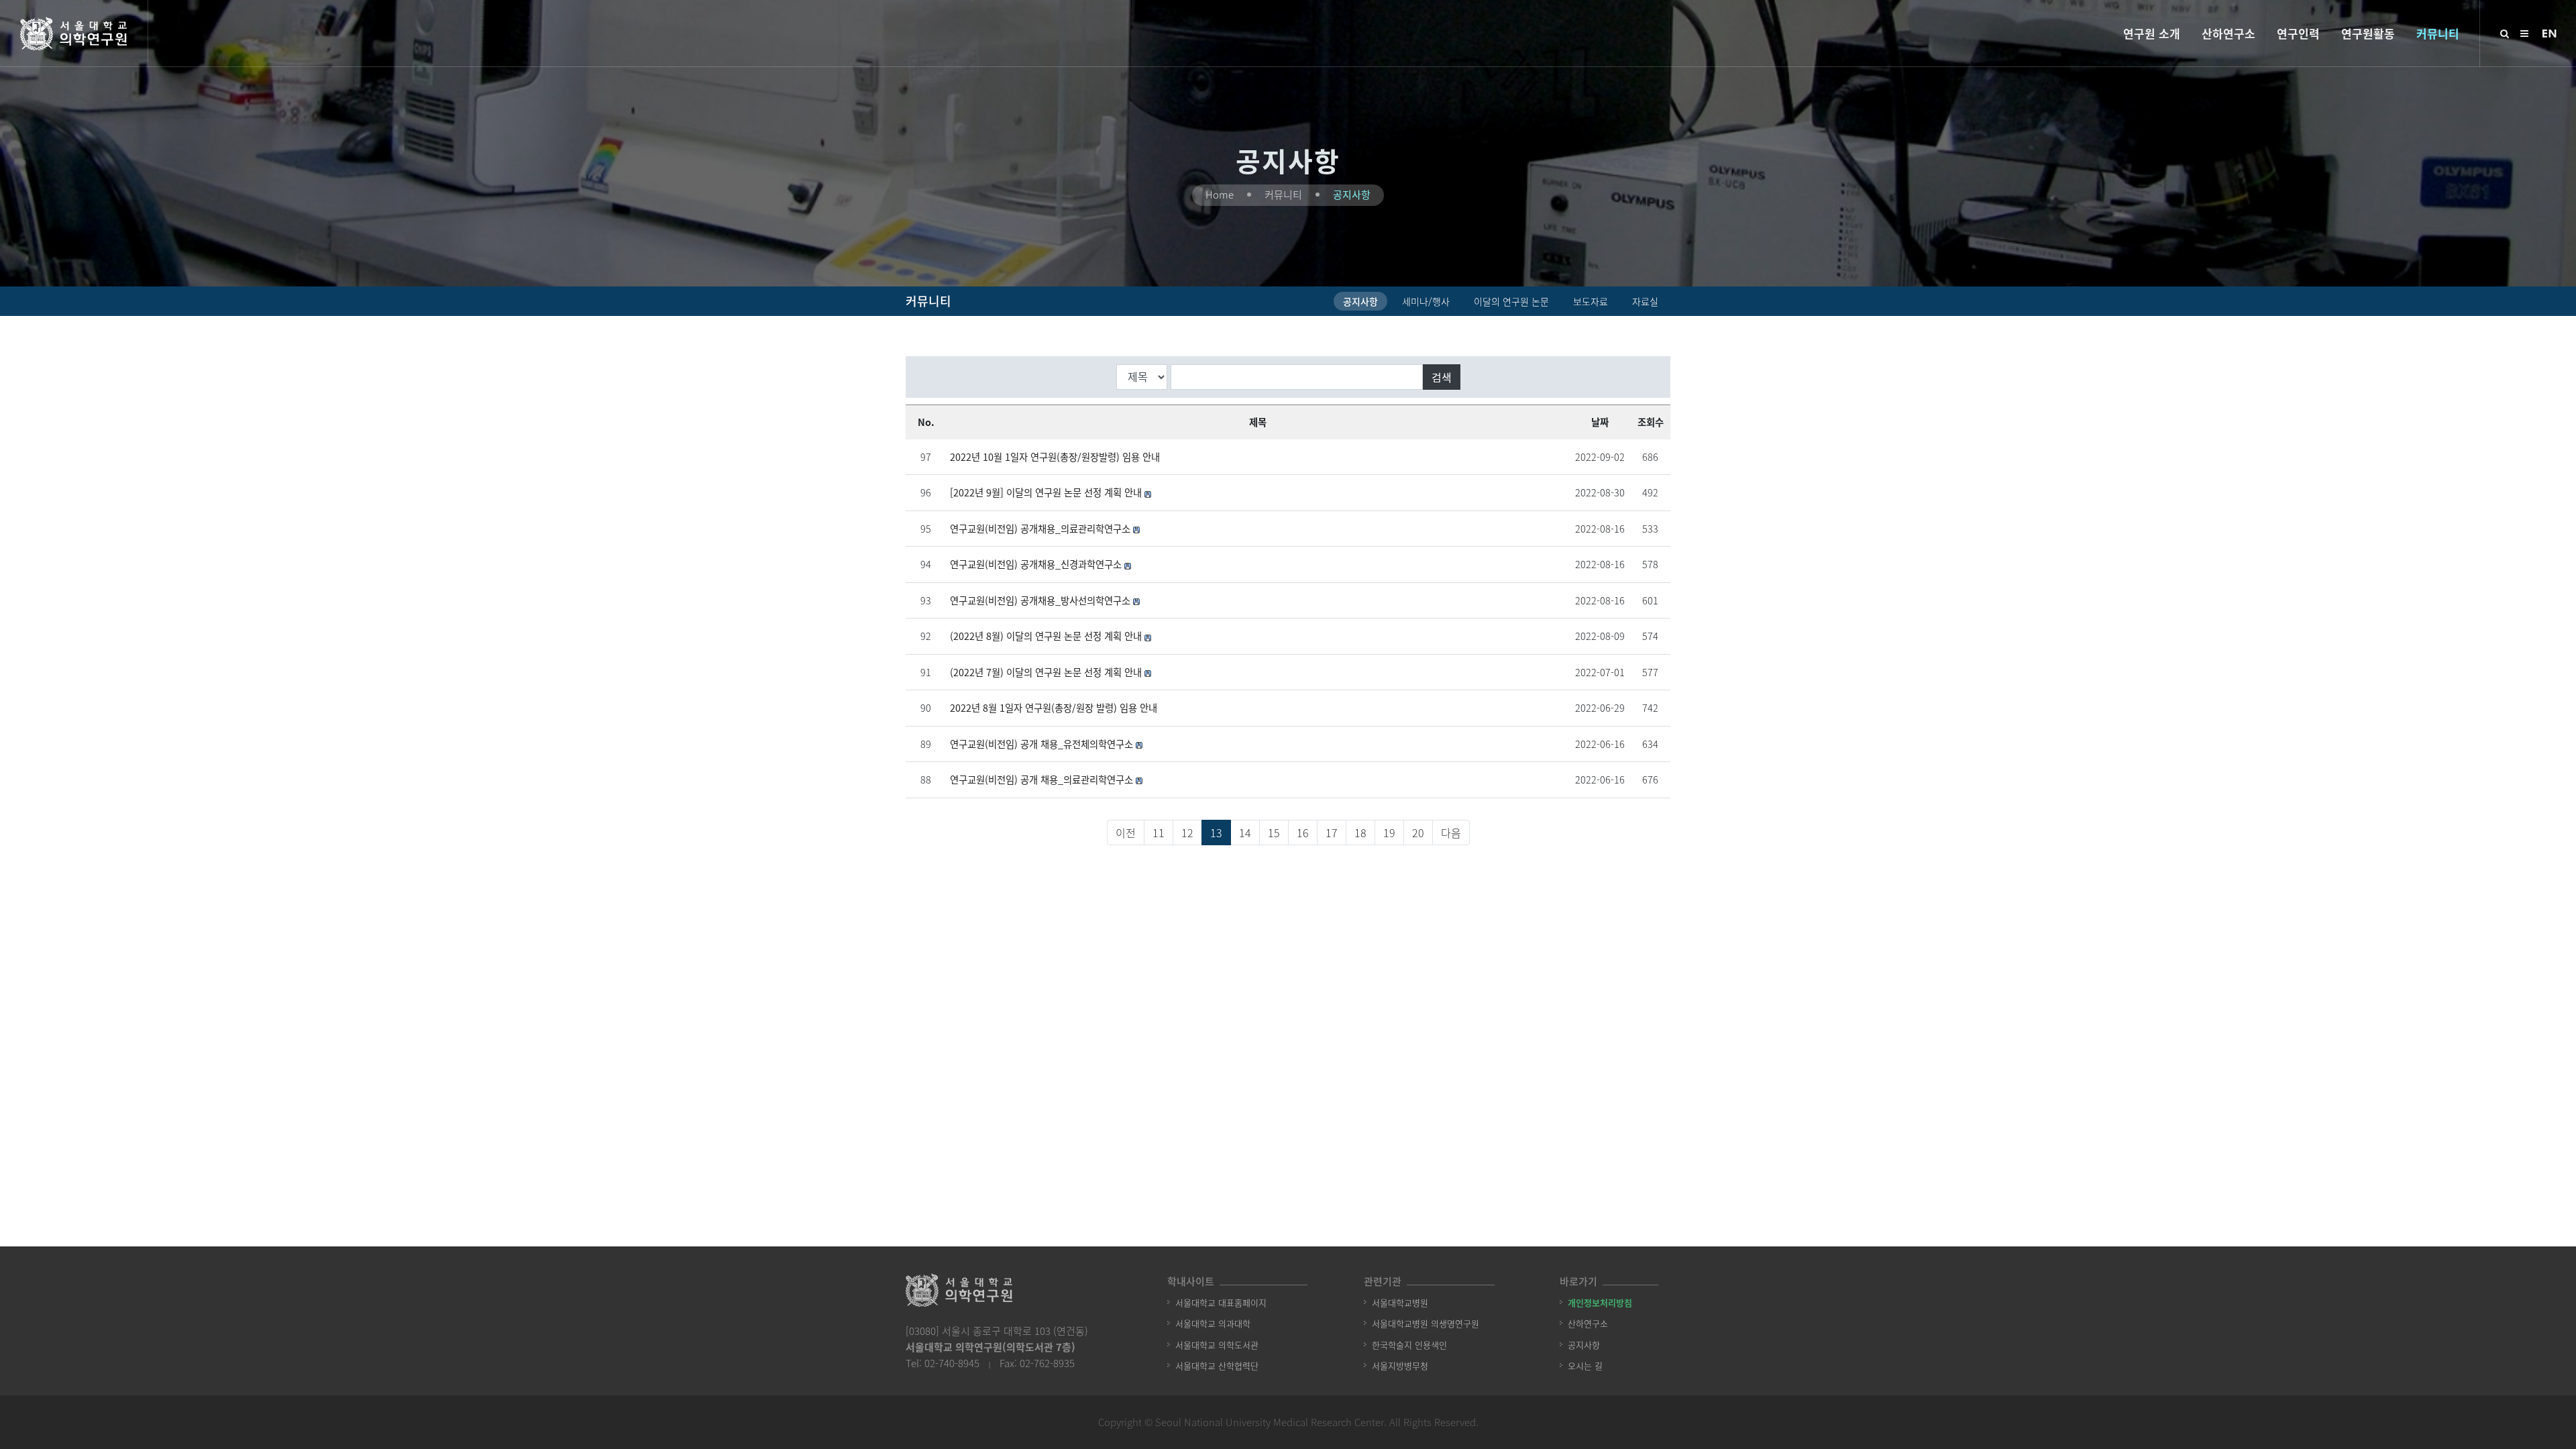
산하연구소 (2229, 33)
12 (1187, 833)
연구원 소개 (2152, 33)
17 (1332, 833)
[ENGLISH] (2549, 32)
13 (1216, 833)
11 (1159, 833)
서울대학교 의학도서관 (1217, 1345)
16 (1303, 833)
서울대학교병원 (1400, 1302)
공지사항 (1352, 195)
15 (1274, 833)
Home (1220, 195)
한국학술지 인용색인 (1409, 1345)
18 (1360, 833)
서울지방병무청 (1400, 1365)
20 (1418, 833)
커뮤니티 (2438, 33)
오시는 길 (1585, 1365)
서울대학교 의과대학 (1213, 1323)
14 (1245, 833)
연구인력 (2298, 33)
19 (1389, 833)
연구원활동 (2368, 33)
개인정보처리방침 (1600, 1302)
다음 (1451, 833)
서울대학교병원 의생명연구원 (1426, 1323)
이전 (1126, 833)
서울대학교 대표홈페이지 (1221, 1302)
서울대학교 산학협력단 (1217, 1365)
